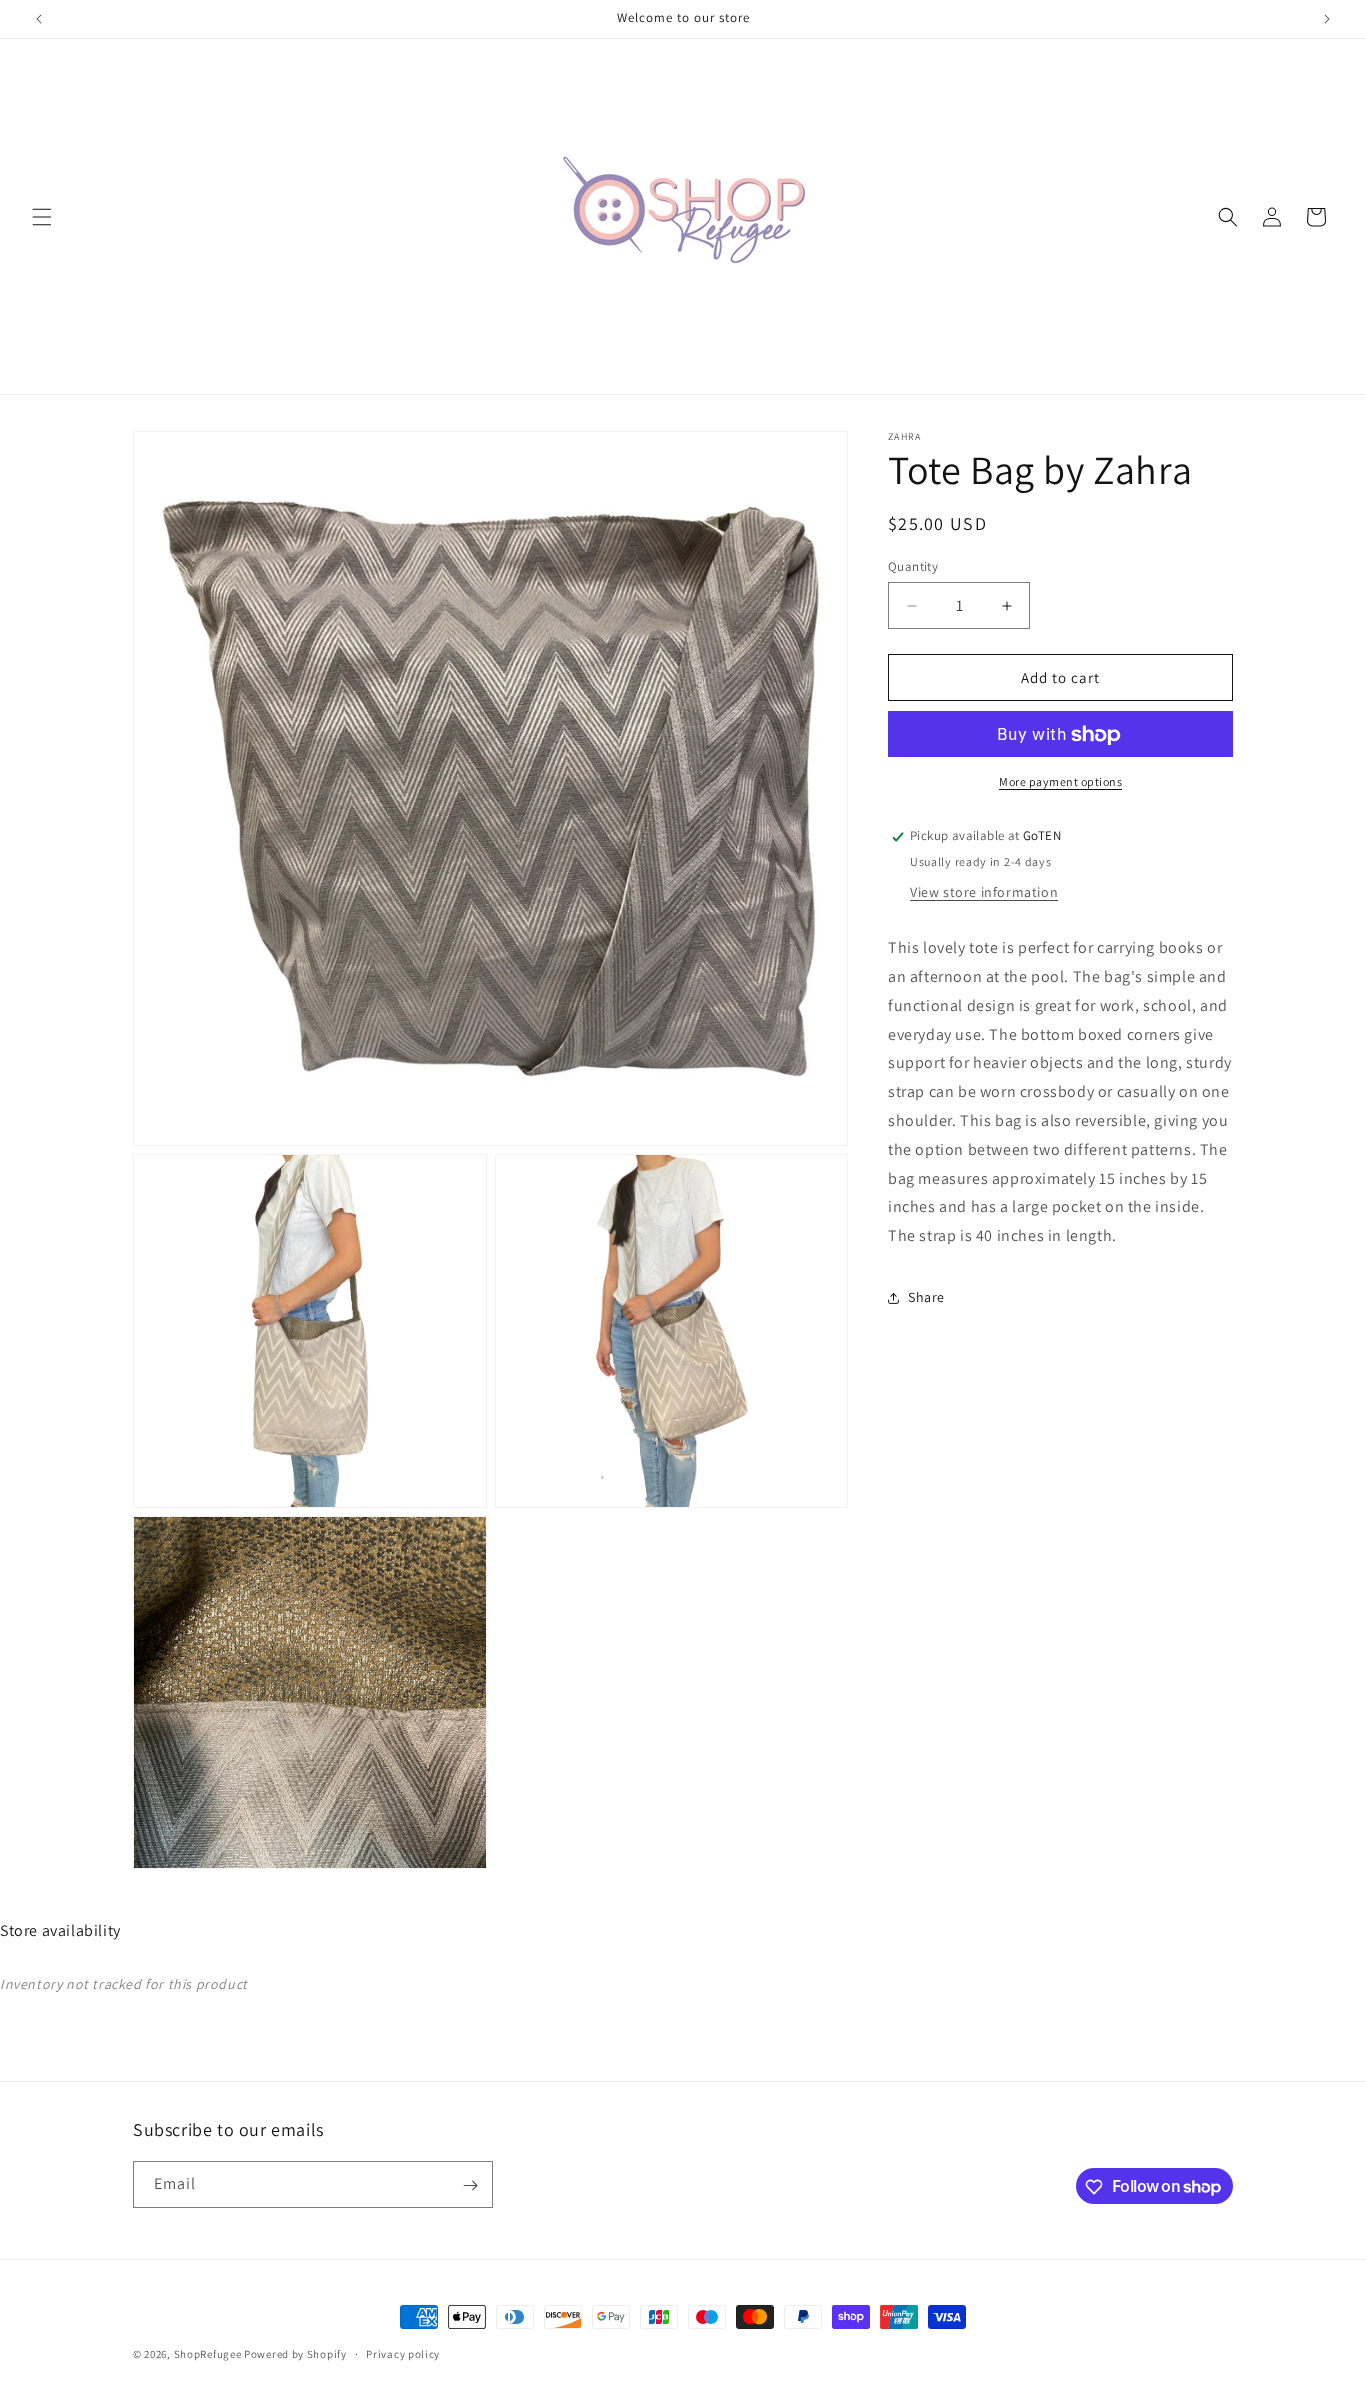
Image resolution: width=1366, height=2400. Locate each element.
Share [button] (926, 1298)
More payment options (1060, 782)
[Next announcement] (1327, 19)
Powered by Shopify (295, 2354)
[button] (42, 217)
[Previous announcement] (39, 19)
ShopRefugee (208, 2354)
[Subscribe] (470, 2185)
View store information (984, 892)
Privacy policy (403, 2353)
